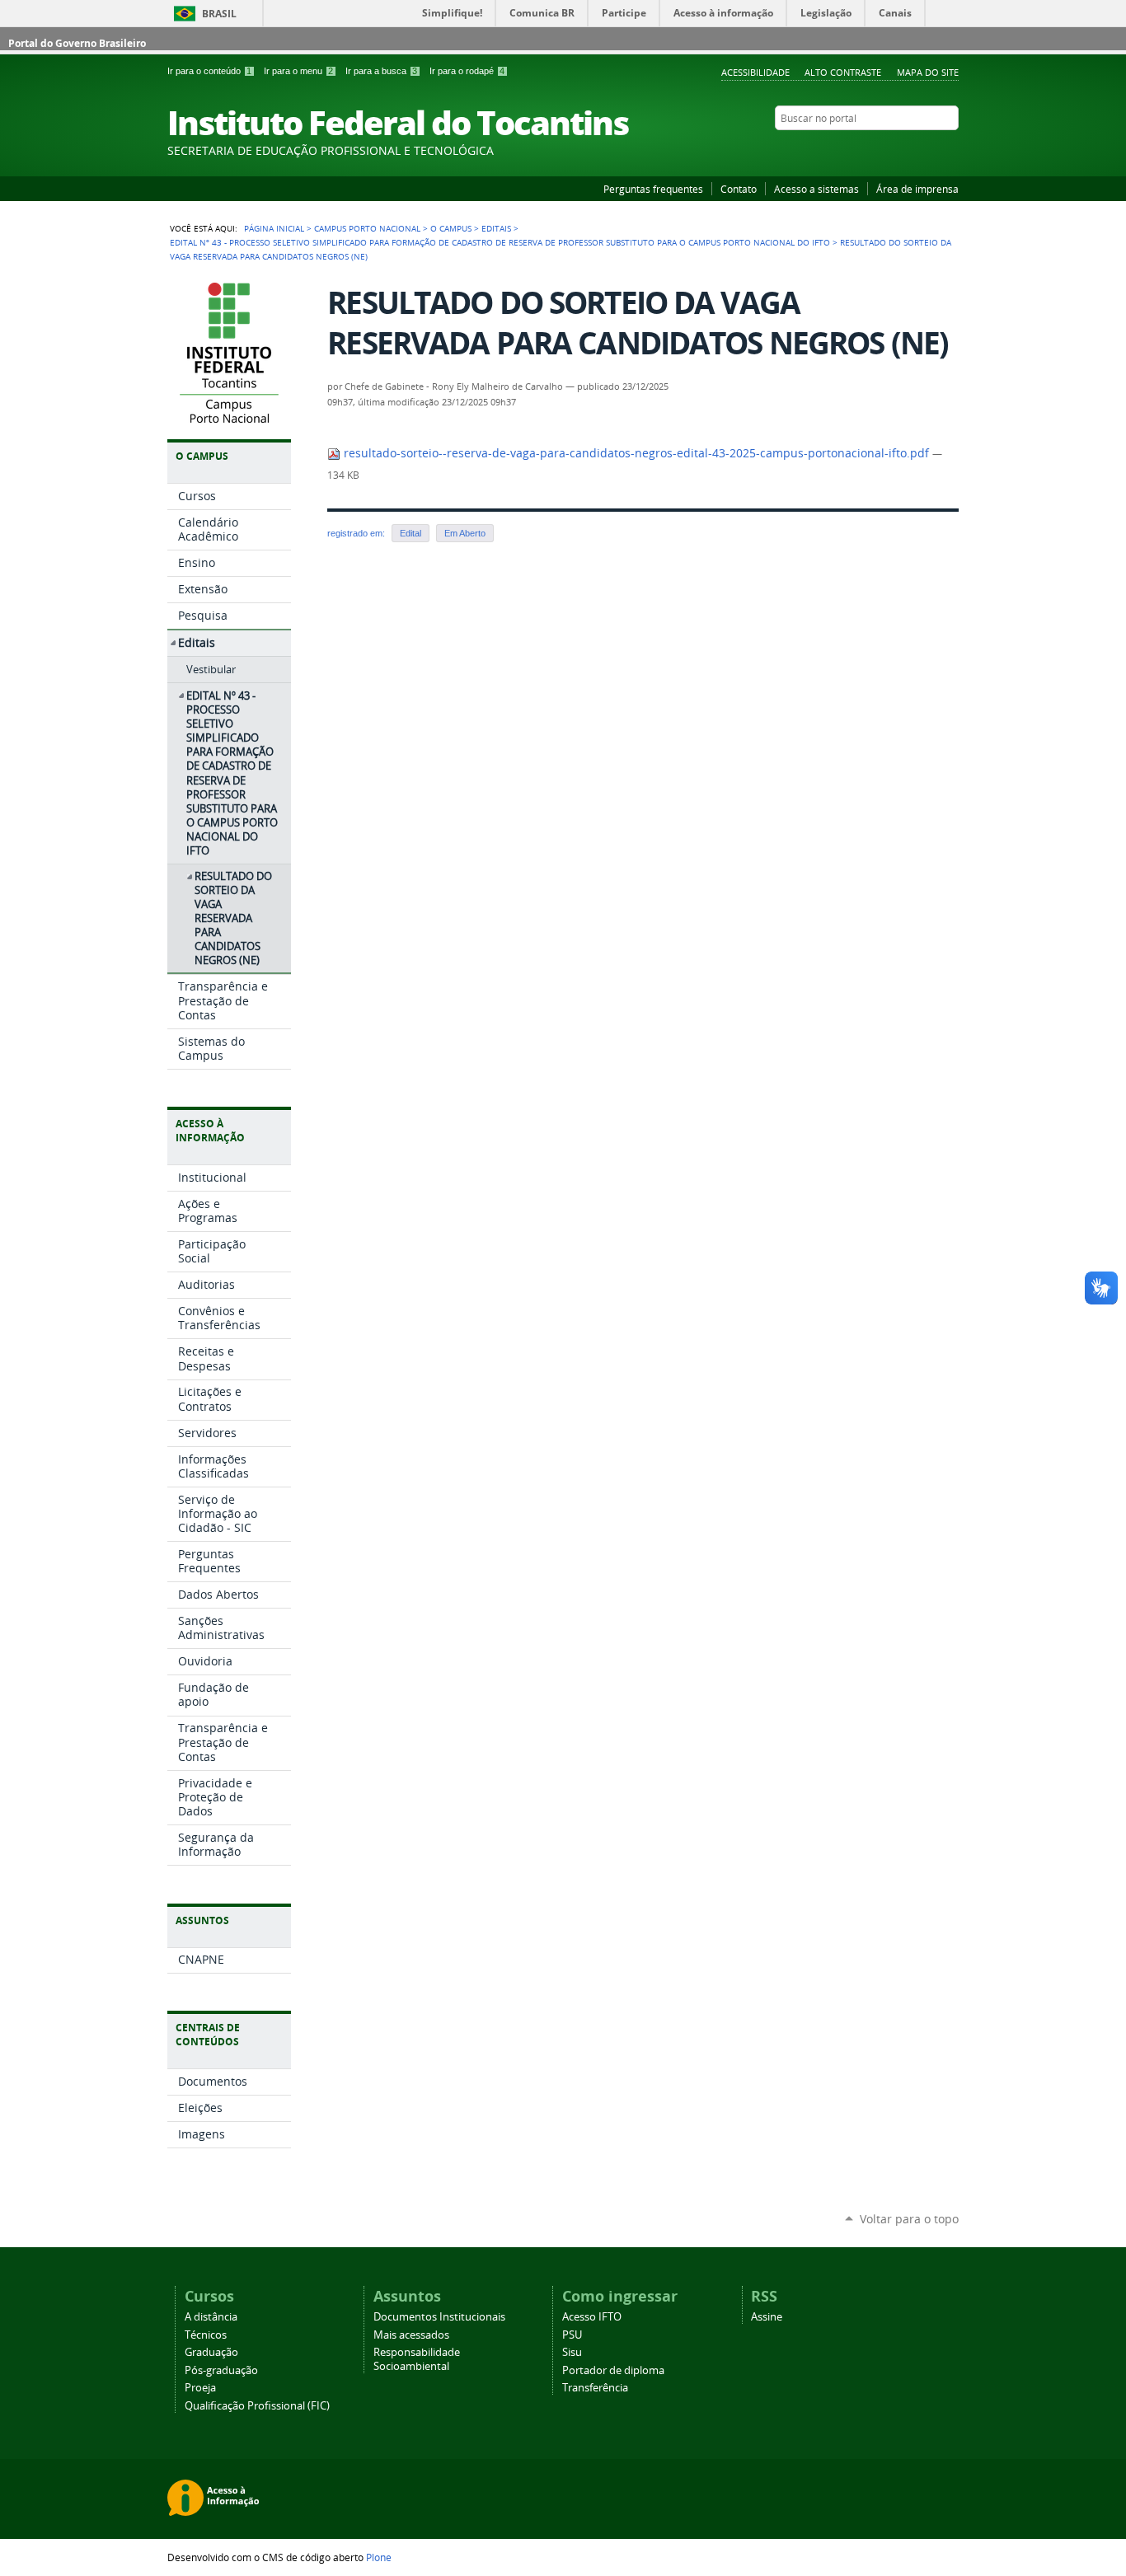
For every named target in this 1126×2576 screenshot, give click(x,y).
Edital (411, 533)
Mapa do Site (928, 72)
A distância (211, 2317)
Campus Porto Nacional (367, 228)
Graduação (211, 2352)
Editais (496, 228)
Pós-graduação (221, 2370)
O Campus (451, 228)
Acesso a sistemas (816, 189)
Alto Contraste (843, 72)
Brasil (219, 14)
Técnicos (206, 2335)
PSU (572, 2335)
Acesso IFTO (592, 2317)
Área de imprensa (917, 189)
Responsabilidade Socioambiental (417, 2359)
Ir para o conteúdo (209, 71)
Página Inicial (274, 228)
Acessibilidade (755, 72)
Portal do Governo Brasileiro (77, 43)
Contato (739, 189)
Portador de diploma (613, 2370)
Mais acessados (411, 2335)
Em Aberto (465, 533)
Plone (379, 2557)
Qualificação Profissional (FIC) (257, 2406)
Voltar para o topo (909, 2219)
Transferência (595, 2388)
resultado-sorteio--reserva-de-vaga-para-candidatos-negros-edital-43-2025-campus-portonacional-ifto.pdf (636, 453)
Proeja (200, 2388)
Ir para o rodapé (467, 71)
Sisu (572, 2352)
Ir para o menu (298, 71)
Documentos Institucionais (439, 2317)
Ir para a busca (381, 71)
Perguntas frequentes (653, 189)
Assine (767, 2317)
